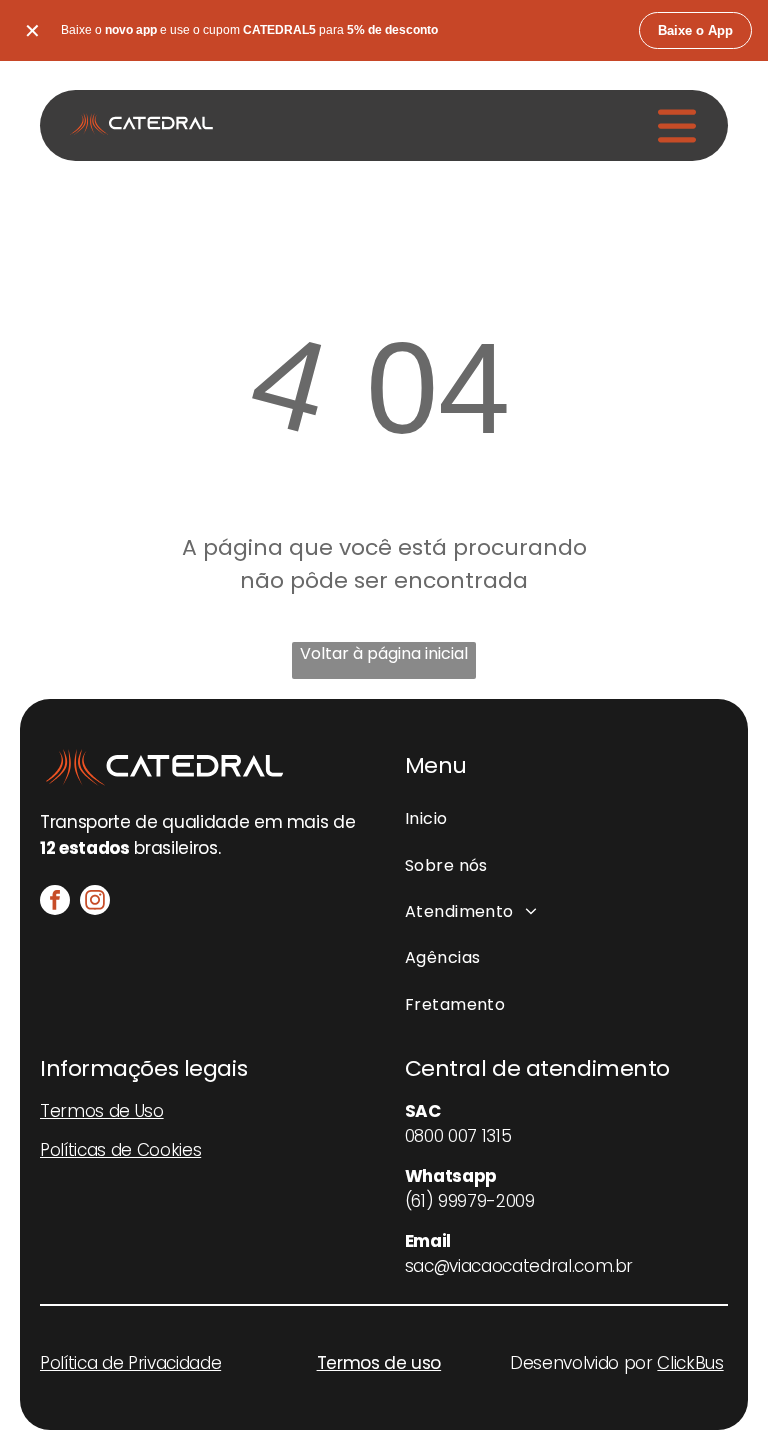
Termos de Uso (102, 1111)
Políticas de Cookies (120, 1150)
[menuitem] (566, 819)
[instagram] (95, 902)
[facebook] (55, 902)
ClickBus (690, 1363)
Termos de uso (379, 1363)
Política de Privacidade (130, 1363)
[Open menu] (677, 126)
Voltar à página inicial (384, 653)
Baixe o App (695, 30)
